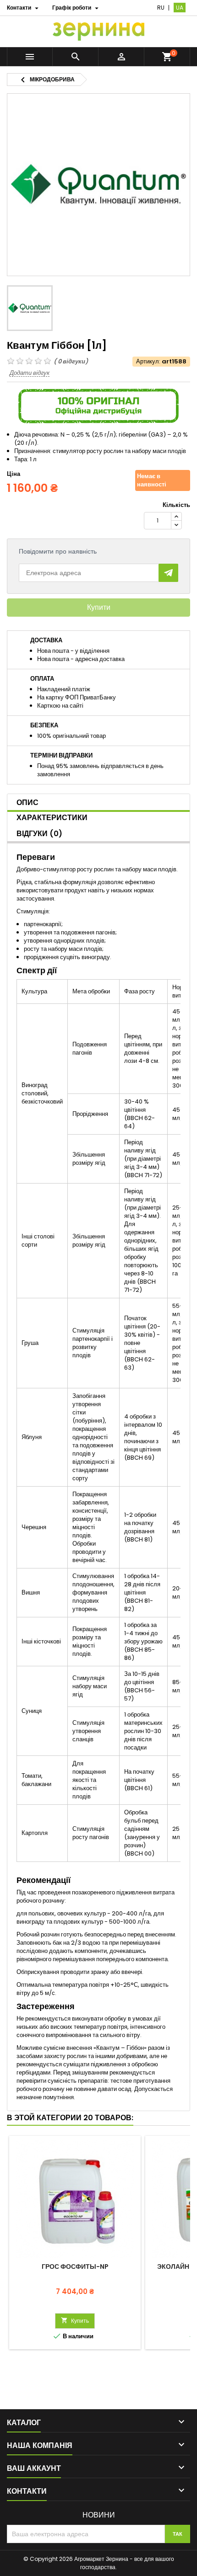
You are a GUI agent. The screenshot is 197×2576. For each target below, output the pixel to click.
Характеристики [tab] (52, 818)
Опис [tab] (27, 803)
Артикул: (148, 362)
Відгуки (39, 834)
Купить (75, 2321)
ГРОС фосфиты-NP (75, 2267)
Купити (99, 607)
